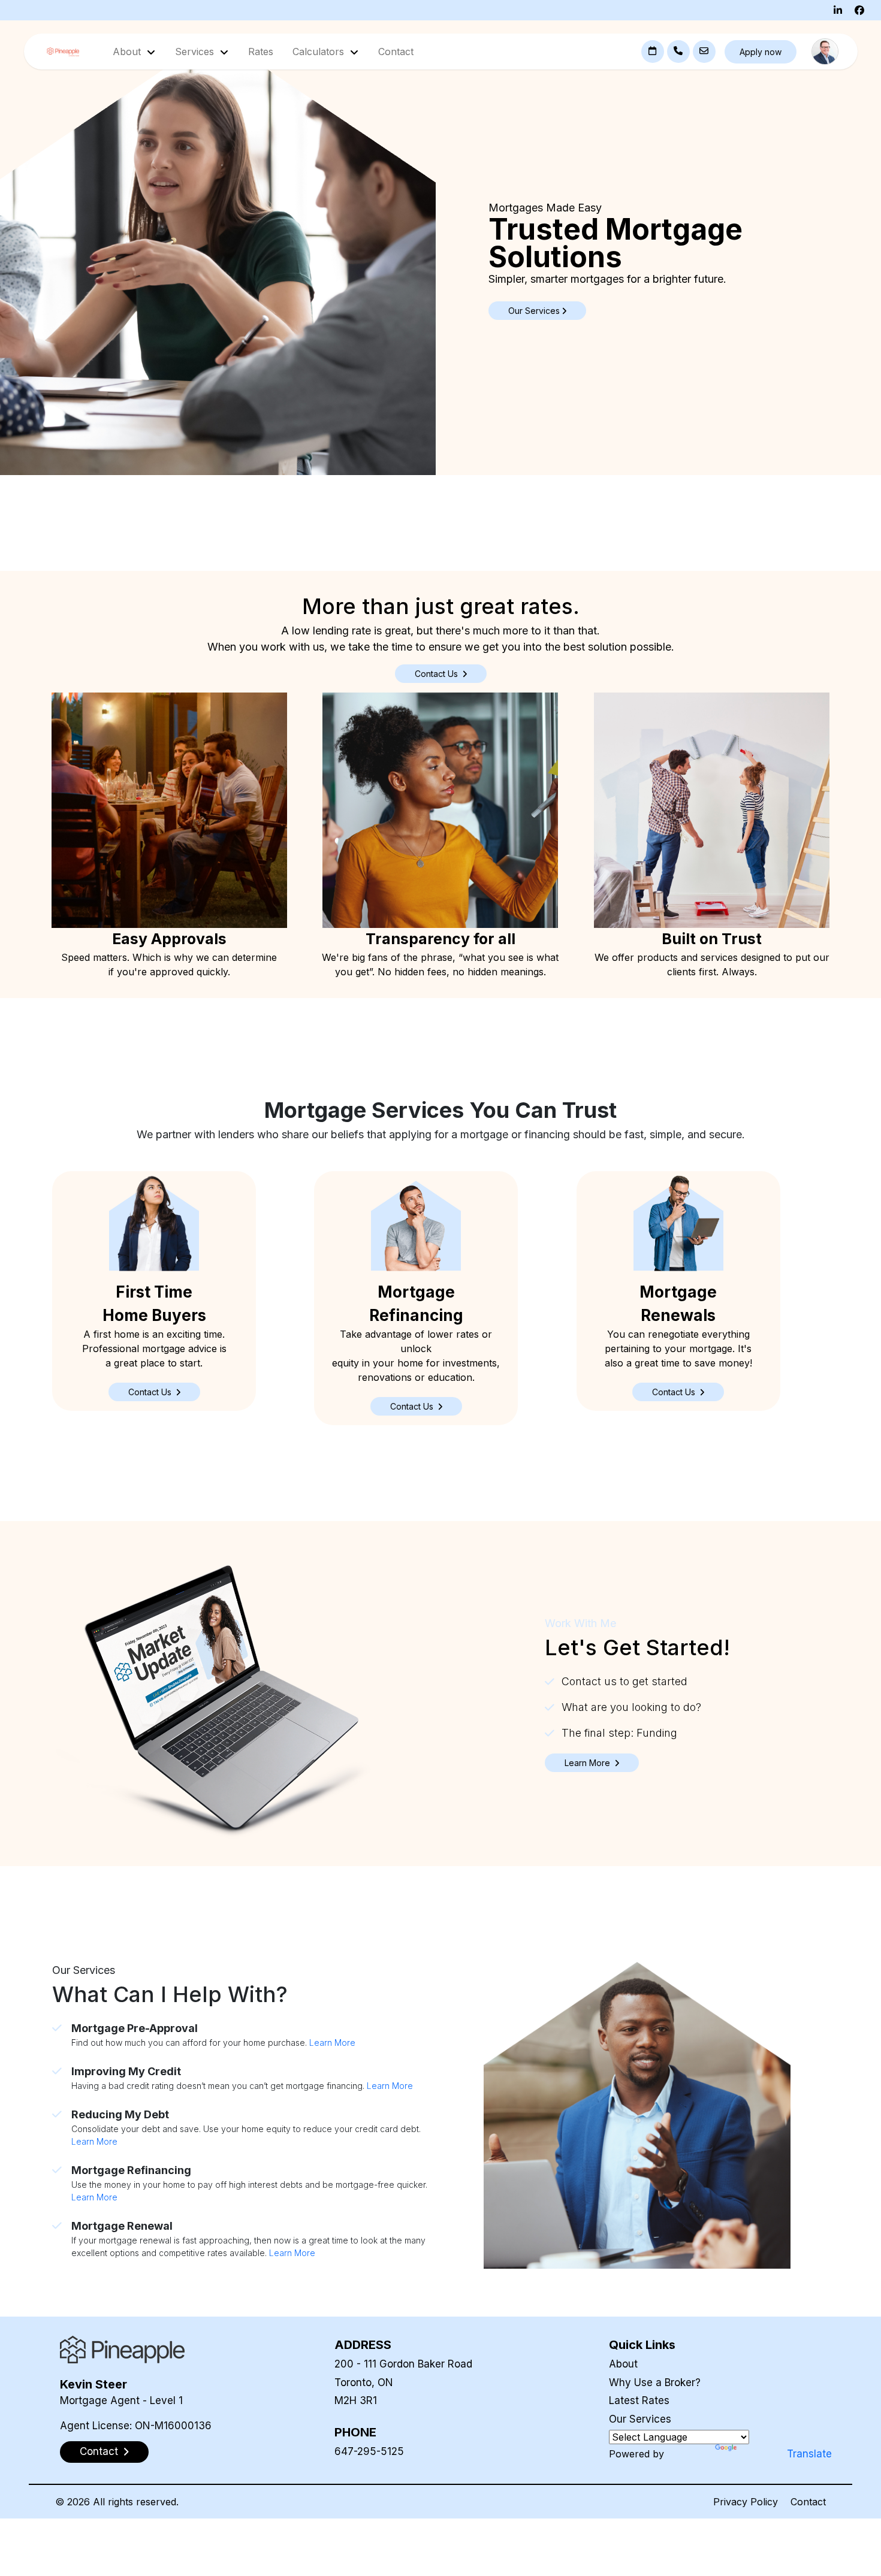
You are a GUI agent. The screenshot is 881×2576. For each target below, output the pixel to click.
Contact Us (438, 674)
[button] (154, 1392)
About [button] (128, 52)
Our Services (640, 2419)
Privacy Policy (746, 2502)
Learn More (332, 2043)
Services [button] (196, 52)
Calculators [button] (320, 52)
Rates (261, 52)
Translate (809, 2454)
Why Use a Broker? (655, 2383)
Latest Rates (639, 2400)
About (623, 2364)
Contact (396, 52)
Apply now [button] (761, 52)
